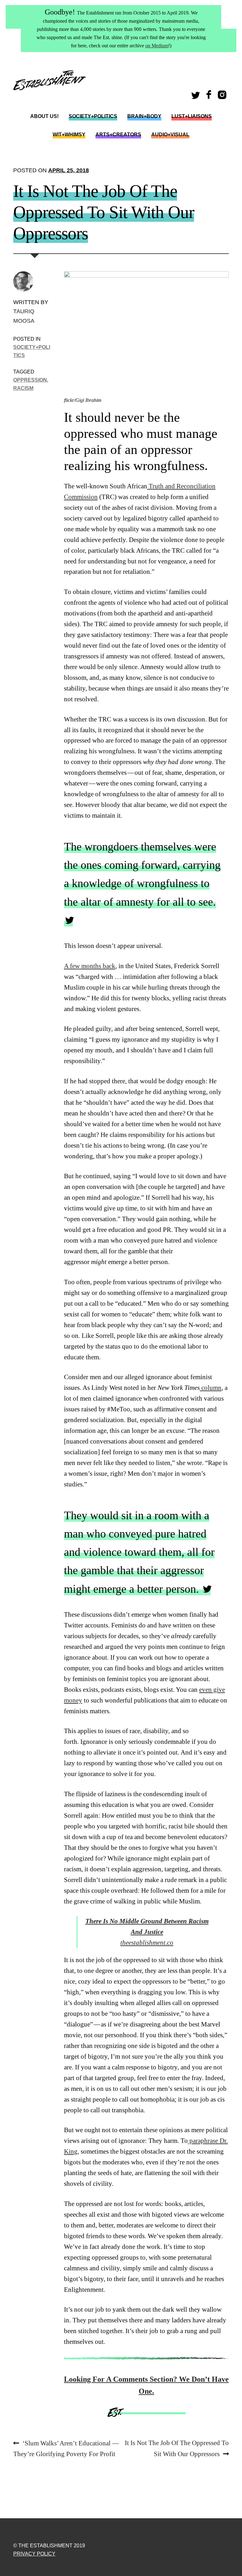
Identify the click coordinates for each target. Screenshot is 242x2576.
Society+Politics (93, 116)
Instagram (223, 97)
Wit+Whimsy (69, 135)
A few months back (90, 966)
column (211, 1388)
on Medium (157, 46)
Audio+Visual (170, 135)
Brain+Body (144, 116)
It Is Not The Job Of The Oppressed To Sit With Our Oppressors (177, 2448)
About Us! (44, 116)
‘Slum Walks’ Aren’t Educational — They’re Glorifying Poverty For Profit (66, 2448)
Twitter (197, 97)
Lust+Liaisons (192, 116)
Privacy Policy (34, 2554)
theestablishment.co (147, 1932)
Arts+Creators (118, 135)
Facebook (210, 97)
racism (23, 388)
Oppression (30, 380)
